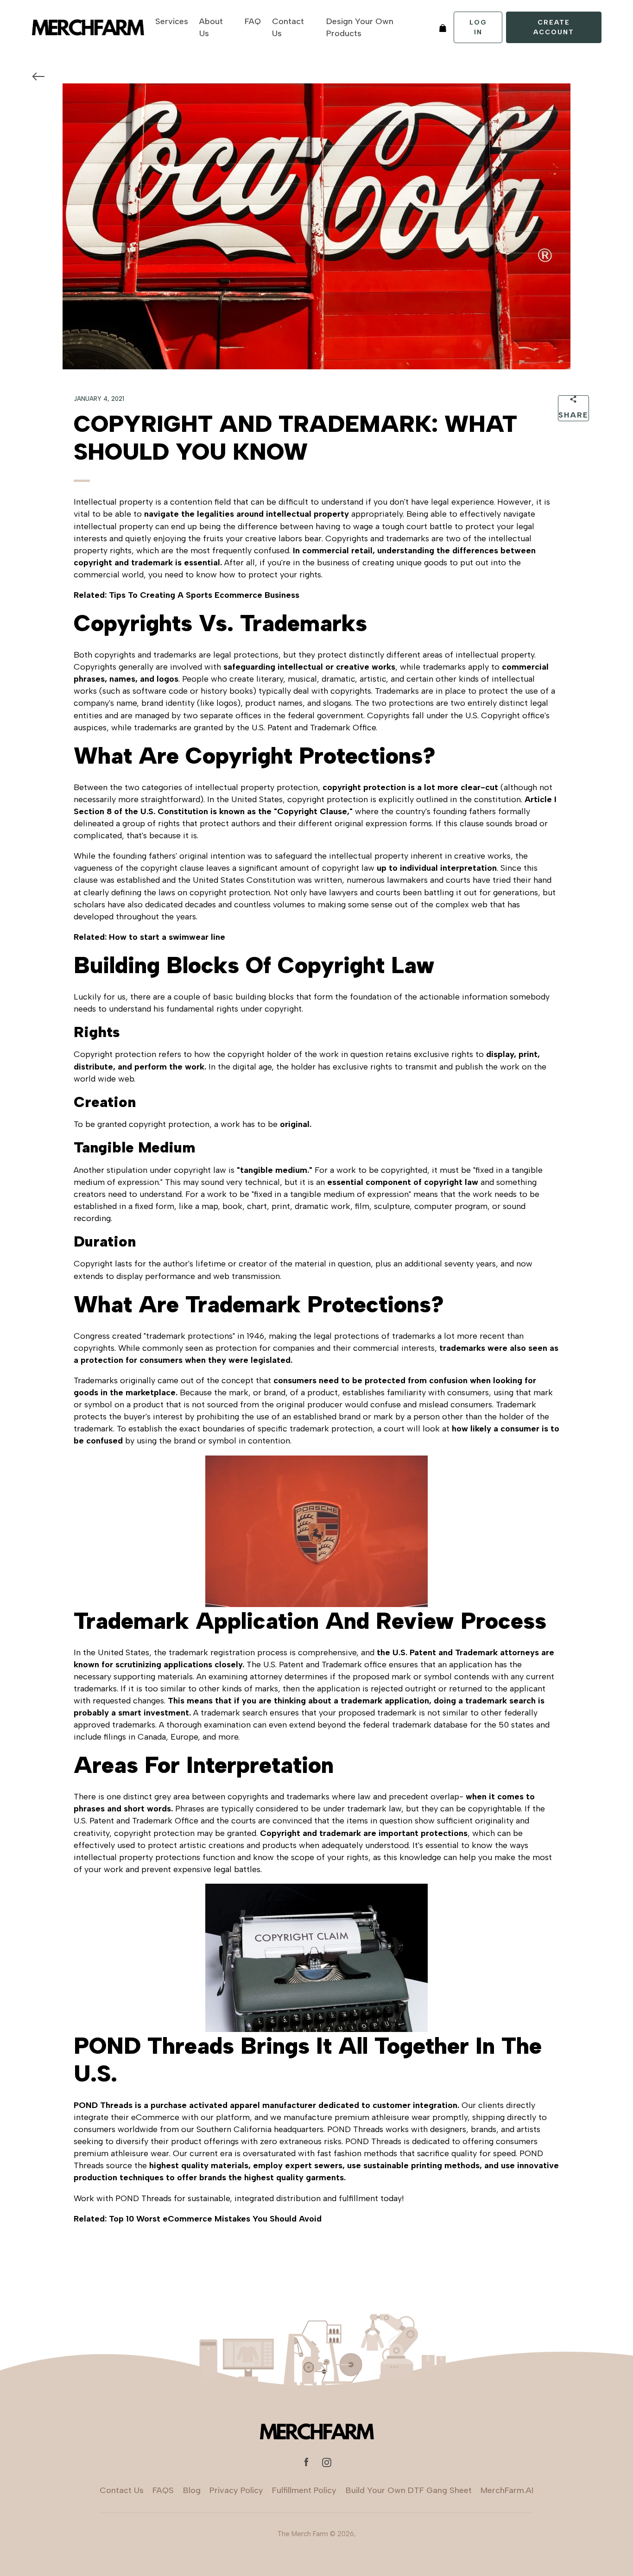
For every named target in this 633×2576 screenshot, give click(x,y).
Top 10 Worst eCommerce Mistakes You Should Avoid (215, 2219)
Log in (478, 27)
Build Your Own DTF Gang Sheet (409, 2490)
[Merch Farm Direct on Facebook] (306, 2462)
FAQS (163, 2490)
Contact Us (288, 27)
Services (172, 21)
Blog (192, 2490)
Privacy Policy (236, 2490)
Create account (554, 27)
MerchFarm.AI (507, 2490)
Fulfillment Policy (304, 2490)
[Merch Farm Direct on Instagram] (327, 2462)
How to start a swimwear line (167, 937)
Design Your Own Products (360, 27)
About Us (211, 27)
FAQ (253, 21)
